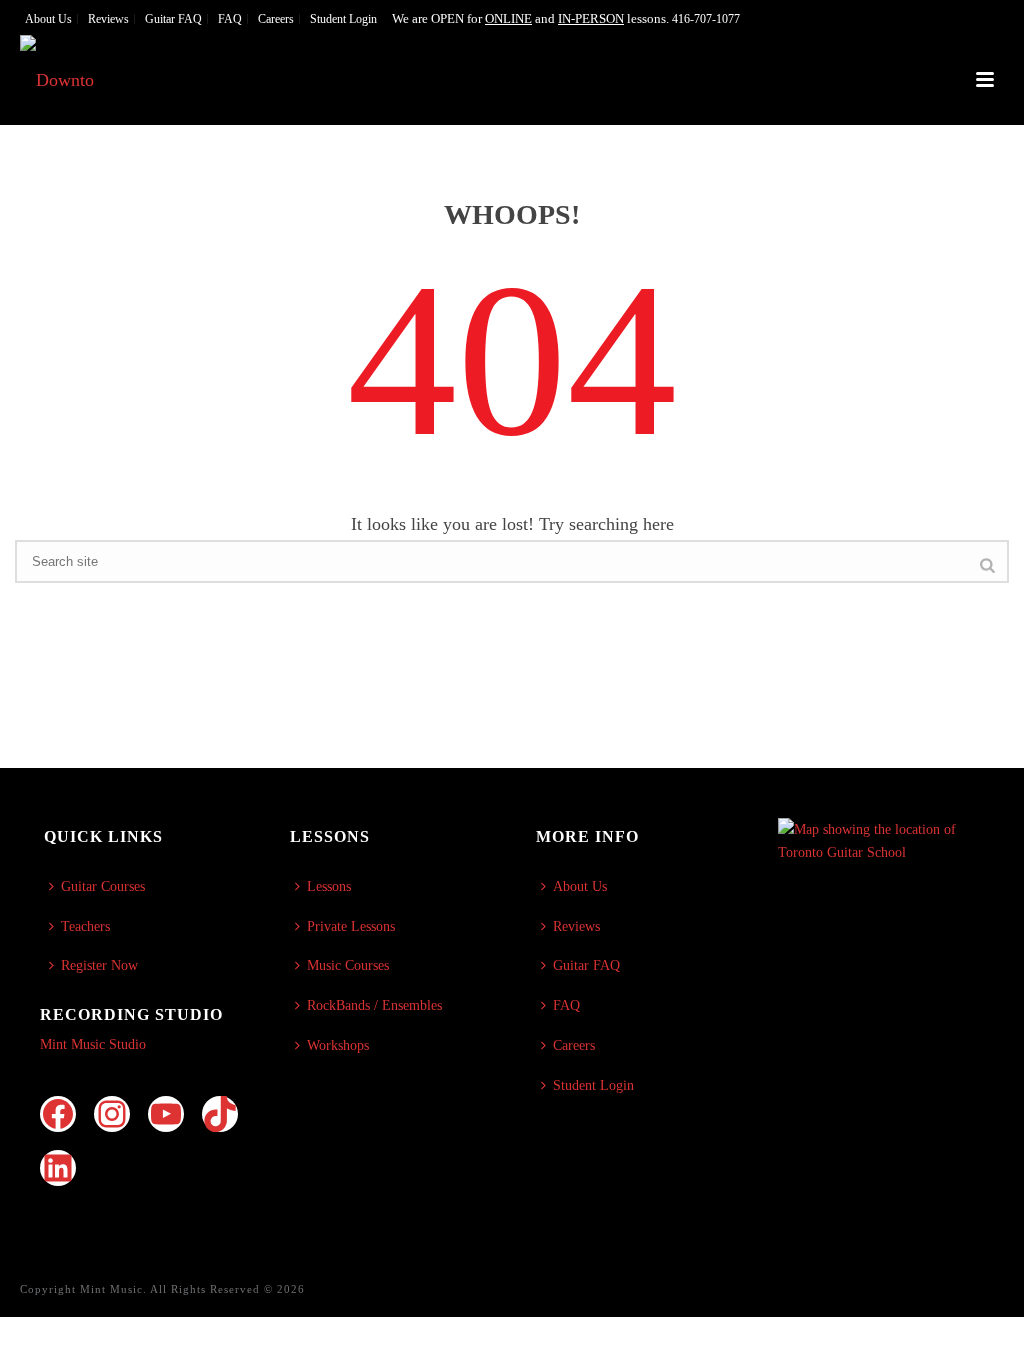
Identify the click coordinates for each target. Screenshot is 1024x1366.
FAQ (566, 1005)
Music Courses (348, 965)
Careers (574, 1045)
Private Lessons (351, 926)
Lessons (329, 886)
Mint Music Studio (93, 1044)
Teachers (85, 926)
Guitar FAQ (586, 965)
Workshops (338, 1045)
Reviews (576, 926)
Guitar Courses (103, 886)
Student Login (593, 1085)
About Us (580, 886)
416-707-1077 (706, 19)
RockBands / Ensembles (374, 1005)
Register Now (99, 965)
